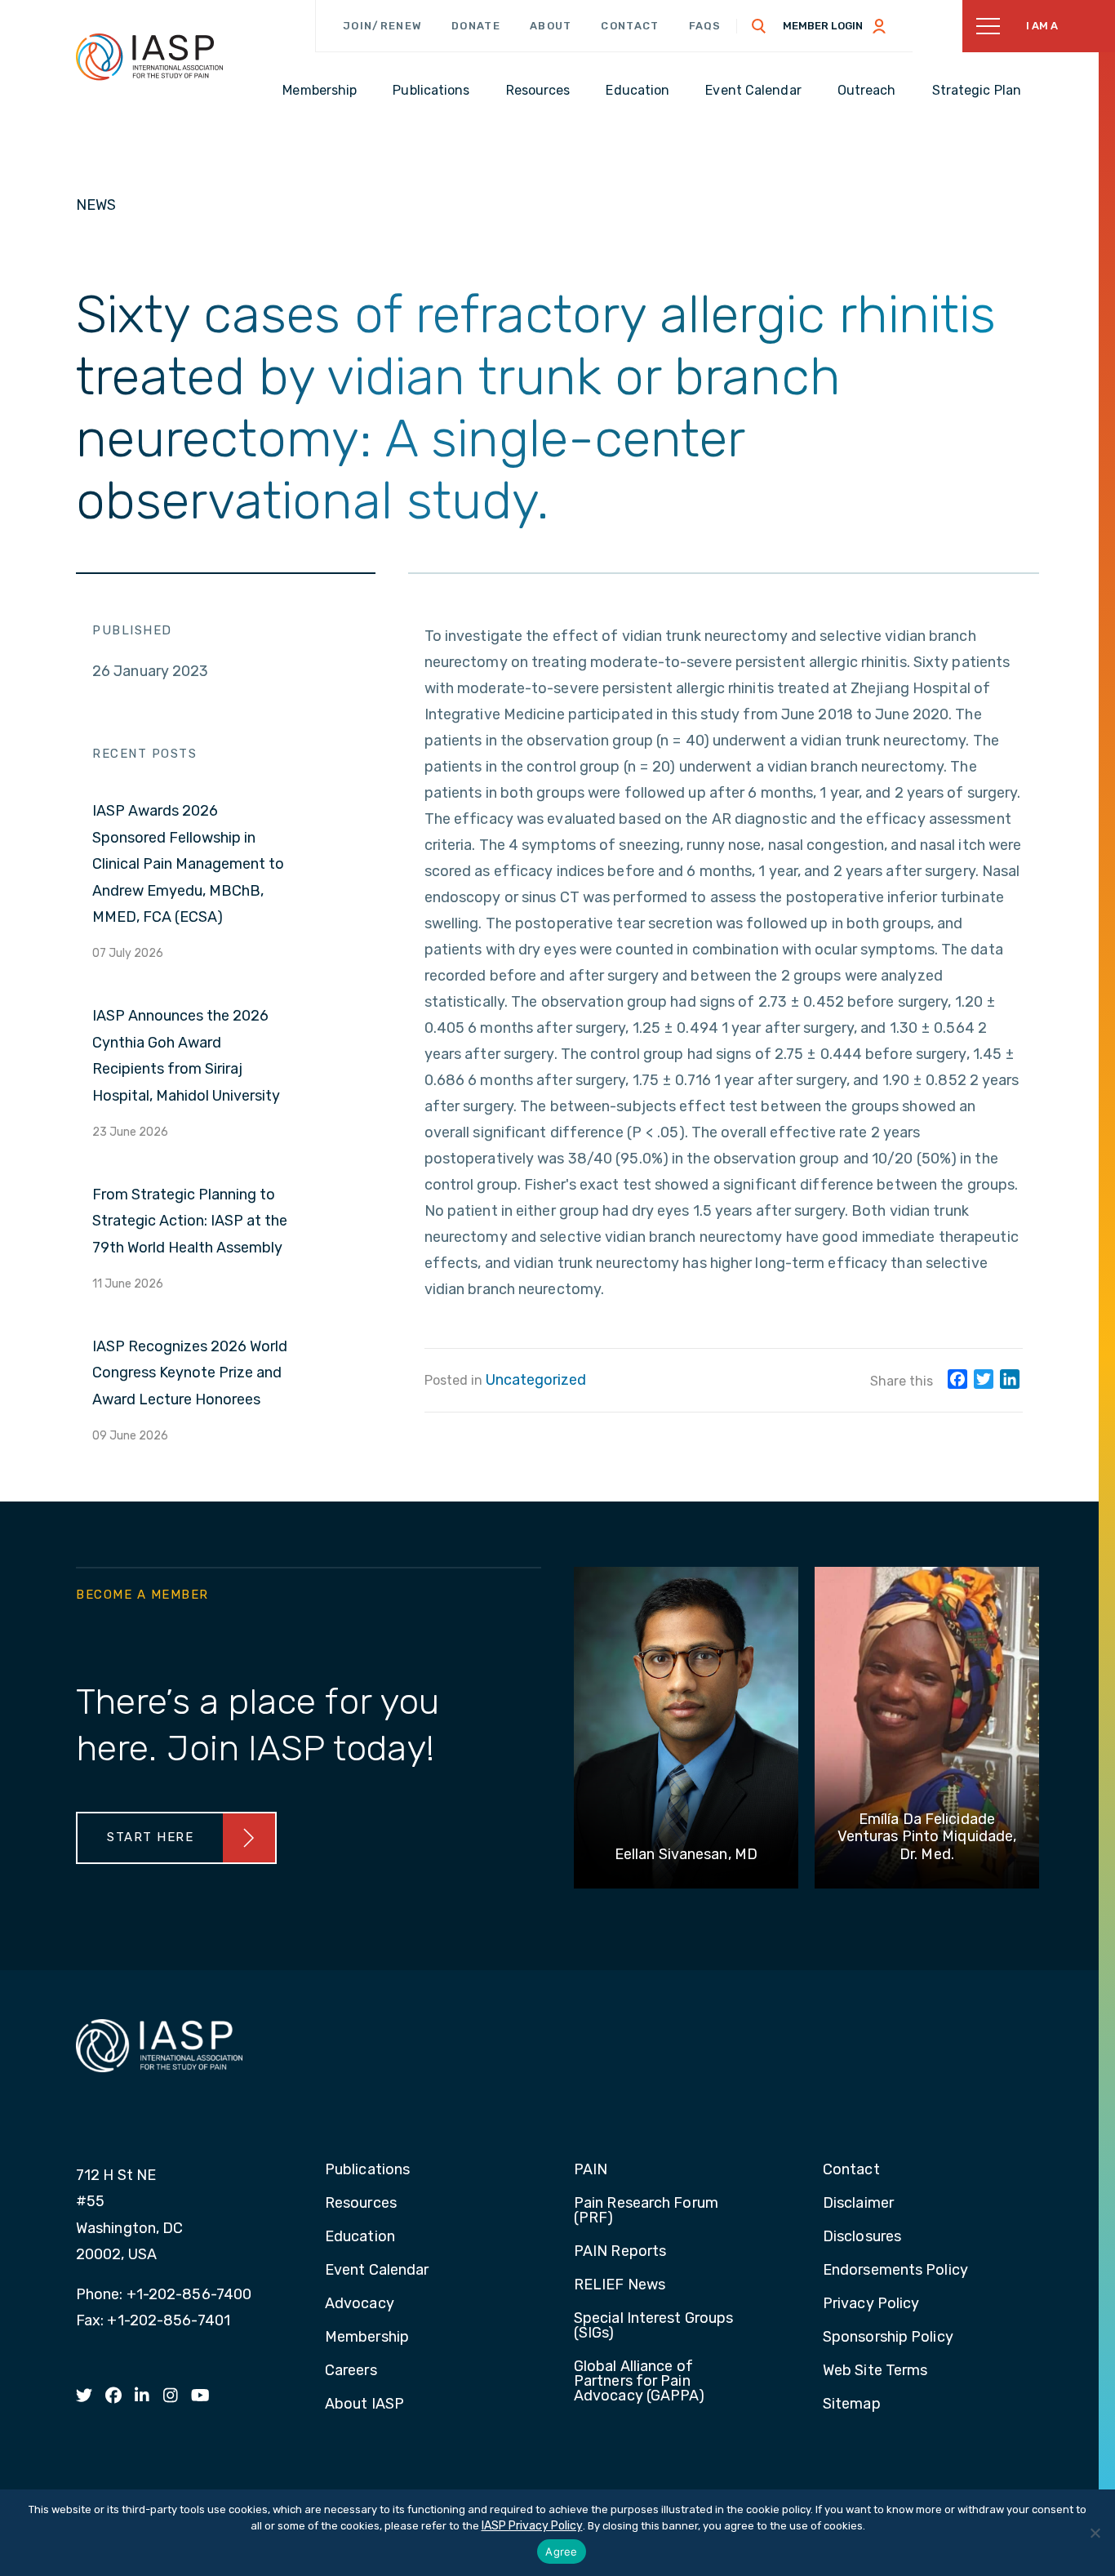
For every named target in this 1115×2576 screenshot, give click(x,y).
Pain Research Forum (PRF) (646, 2211)
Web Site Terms (875, 2371)
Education (360, 2237)
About (551, 26)
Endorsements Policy (895, 2271)
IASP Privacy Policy (532, 2526)
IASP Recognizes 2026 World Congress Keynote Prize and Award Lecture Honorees (190, 1373)
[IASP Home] (149, 56)
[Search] (759, 26)
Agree (561, 2552)
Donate (476, 26)
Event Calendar (377, 2271)
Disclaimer (858, 2204)
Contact (630, 26)
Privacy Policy (871, 2304)
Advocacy (360, 2304)
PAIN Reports (620, 2252)
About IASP (364, 2405)
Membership (367, 2338)
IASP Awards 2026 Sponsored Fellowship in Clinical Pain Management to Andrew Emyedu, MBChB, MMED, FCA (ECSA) (188, 864)
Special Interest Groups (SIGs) (653, 2326)
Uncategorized (536, 1380)
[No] (1095, 2533)
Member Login (823, 26)
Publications (367, 2170)
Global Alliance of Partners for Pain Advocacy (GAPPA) (640, 2382)
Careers (351, 2371)
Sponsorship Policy (888, 2338)
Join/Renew (382, 26)
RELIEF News (620, 2285)
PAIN (591, 2170)
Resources (361, 2204)
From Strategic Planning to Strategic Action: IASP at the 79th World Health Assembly (190, 1221)
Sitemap (852, 2405)
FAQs (705, 26)
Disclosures (862, 2237)
